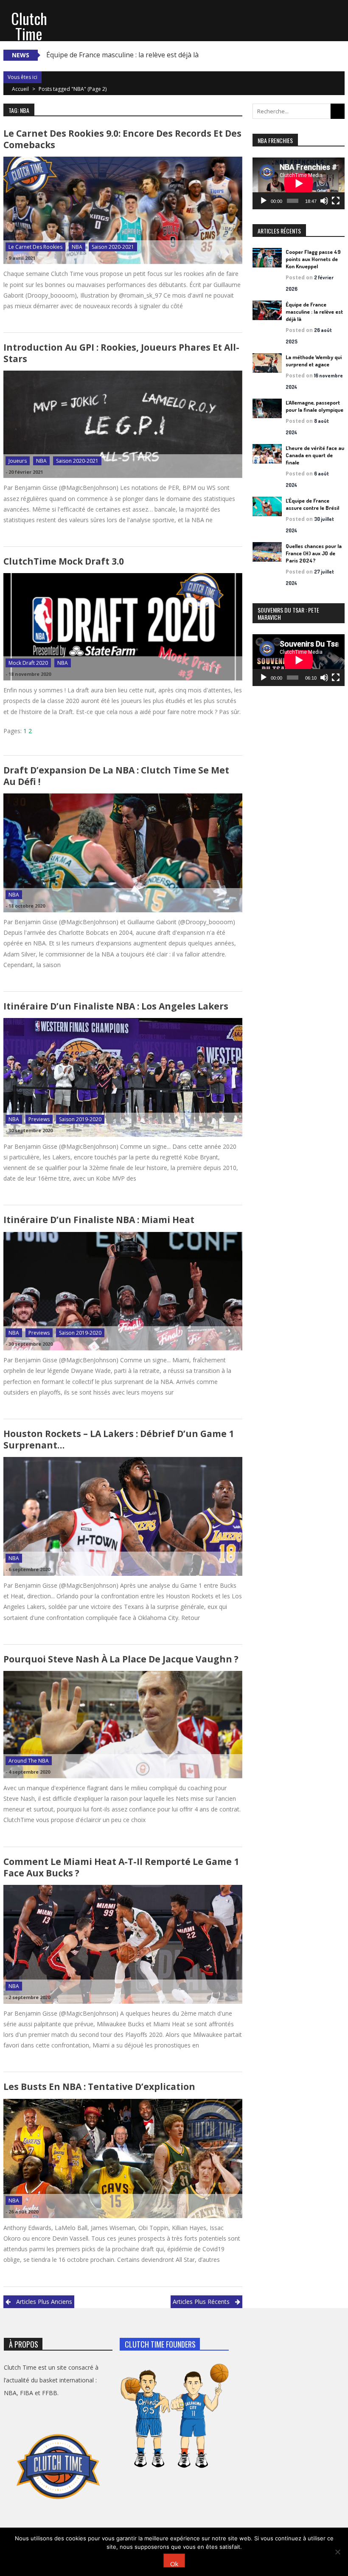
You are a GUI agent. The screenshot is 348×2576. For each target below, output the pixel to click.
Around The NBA (29, 1761)
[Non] (337, 2552)
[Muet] (324, 201)
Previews (39, 1119)
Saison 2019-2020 (80, 1119)
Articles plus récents (201, 2302)
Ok (174, 2563)
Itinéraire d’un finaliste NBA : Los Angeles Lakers (116, 1006)
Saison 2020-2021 (113, 247)
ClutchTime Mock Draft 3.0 (64, 561)
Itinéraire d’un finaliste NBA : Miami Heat (99, 1220)
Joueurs (18, 461)
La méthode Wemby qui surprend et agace (314, 361)
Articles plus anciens (44, 2302)
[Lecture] (264, 201)
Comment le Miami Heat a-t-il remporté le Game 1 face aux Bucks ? (121, 1867)
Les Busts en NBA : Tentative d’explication (99, 2087)
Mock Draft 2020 (28, 663)
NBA (77, 247)
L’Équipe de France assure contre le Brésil (312, 504)
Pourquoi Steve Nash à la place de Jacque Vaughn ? (121, 1659)
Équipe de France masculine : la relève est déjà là (122, 55)
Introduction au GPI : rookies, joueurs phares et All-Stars (121, 353)
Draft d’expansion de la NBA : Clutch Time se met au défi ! (116, 776)
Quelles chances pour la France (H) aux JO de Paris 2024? (314, 553)
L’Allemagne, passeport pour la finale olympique (314, 406)
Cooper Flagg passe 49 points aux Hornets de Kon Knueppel (313, 259)
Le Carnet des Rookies (35, 247)
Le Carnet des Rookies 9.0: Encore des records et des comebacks (122, 139)
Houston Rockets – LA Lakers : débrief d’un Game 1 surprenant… (119, 1439)
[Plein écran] (336, 201)
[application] (299, 183)
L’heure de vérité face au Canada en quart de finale (315, 455)
